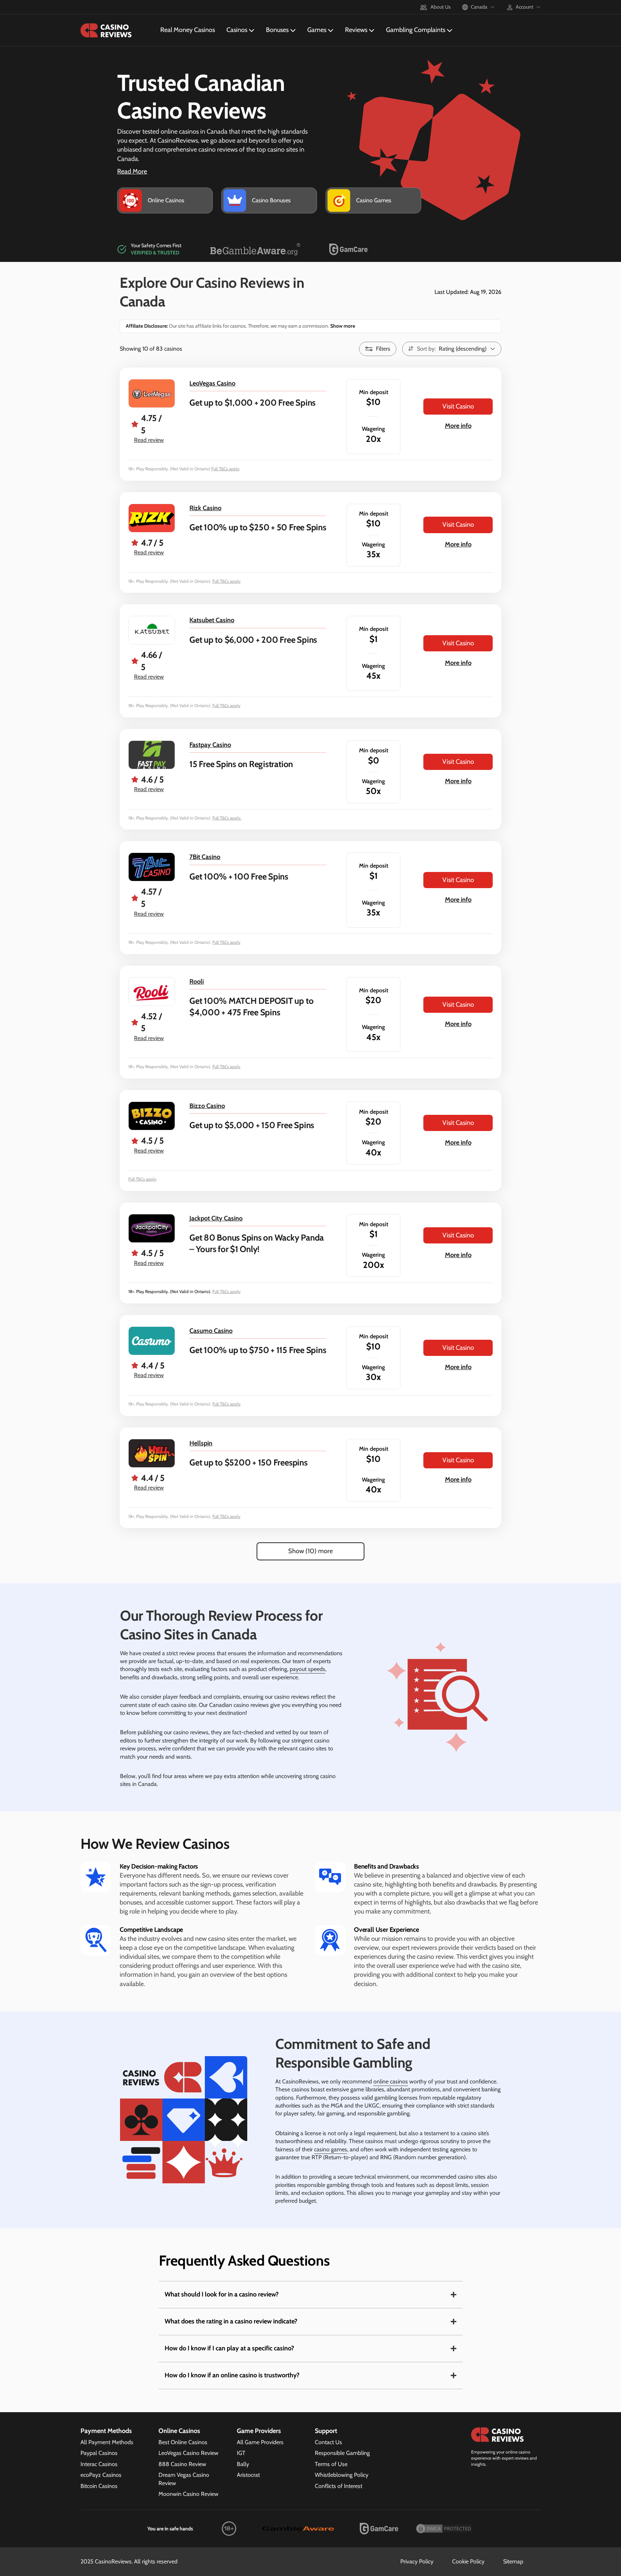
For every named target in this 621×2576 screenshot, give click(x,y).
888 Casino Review (182, 2464)
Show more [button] (342, 326)
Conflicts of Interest (339, 2486)
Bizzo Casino (207, 1106)
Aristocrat (248, 2475)
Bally (243, 2464)
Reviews (356, 30)
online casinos (391, 2081)
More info (458, 426)
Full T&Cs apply (225, 469)
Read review (149, 440)
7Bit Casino (205, 857)
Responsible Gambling (342, 2453)
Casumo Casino (211, 1331)
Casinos (237, 30)
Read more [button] (132, 171)
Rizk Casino (205, 508)
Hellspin (201, 1443)
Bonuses (277, 30)
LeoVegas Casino (212, 383)
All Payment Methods (107, 2442)
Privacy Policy (417, 2561)
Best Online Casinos (183, 2442)
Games (317, 30)
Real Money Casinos (188, 30)
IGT (241, 2453)
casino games (331, 2149)
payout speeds (307, 1669)
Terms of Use (331, 2464)
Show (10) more (310, 1551)
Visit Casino (458, 406)
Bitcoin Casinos (99, 2486)
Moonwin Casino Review (188, 2494)
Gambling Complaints (416, 30)
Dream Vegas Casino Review (184, 2479)
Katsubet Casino (212, 620)
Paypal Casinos (99, 2453)
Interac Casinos (99, 2464)
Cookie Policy (468, 2561)
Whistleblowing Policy (342, 2475)
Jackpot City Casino (216, 1218)
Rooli (197, 982)
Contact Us (328, 2442)
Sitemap (513, 2561)
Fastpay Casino (210, 745)
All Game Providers (260, 2442)
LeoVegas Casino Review (188, 2453)
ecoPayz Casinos (101, 2475)
